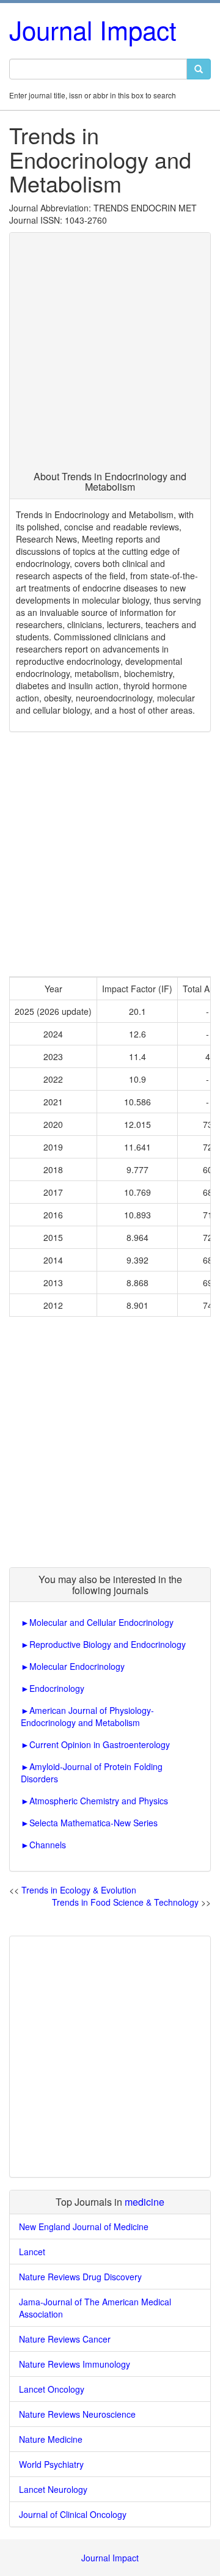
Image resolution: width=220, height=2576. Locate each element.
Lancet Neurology (53, 2489)
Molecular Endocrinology (77, 1666)
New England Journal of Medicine (84, 2227)
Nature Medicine (51, 2439)
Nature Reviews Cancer (65, 2339)
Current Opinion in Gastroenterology (100, 1744)
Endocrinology (57, 1688)
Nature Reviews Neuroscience (77, 2414)
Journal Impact (93, 29)
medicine (145, 2202)
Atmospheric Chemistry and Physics (99, 1801)
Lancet (32, 2252)
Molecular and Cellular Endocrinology (101, 1622)
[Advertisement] (110, 355)
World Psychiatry (51, 2464)
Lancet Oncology (52, 2389)
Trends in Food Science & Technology (125, 1902)
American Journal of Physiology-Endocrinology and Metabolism (87, 1716)
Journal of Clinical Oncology (73, 2514)
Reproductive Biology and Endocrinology (108, 1644)
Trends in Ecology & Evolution (79, 1890)
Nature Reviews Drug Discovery (80, 2277)
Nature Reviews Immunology (75, 2364)
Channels (48, 1845)
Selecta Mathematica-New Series (94, 1823)
